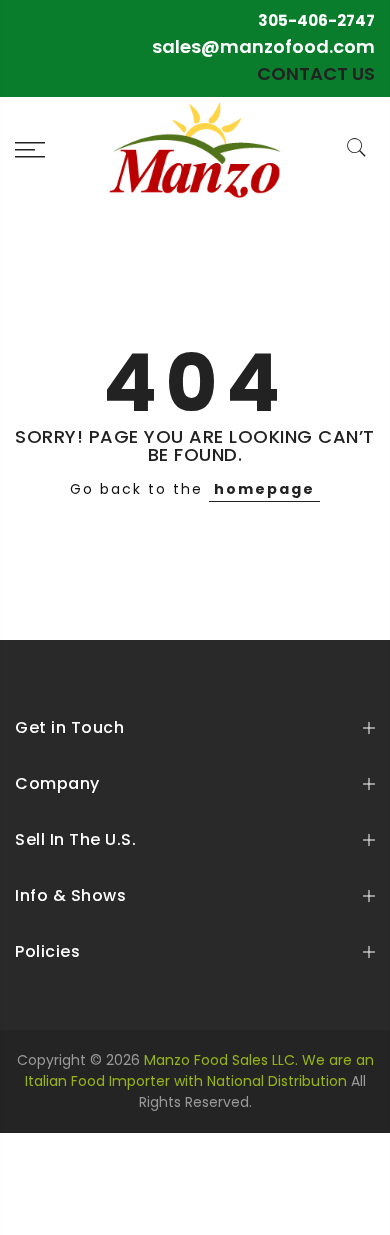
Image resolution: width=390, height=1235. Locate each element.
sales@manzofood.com (263, 46)
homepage (264, 489)
